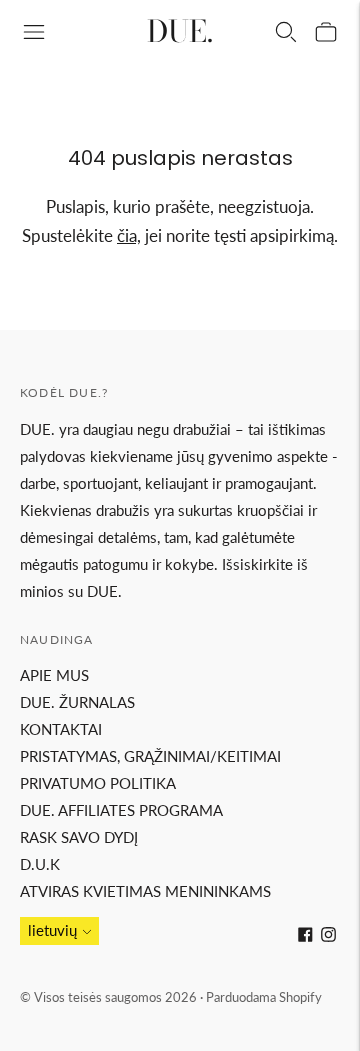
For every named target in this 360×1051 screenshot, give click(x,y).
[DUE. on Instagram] (328, 936)
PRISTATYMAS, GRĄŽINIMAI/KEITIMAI (150, 756)
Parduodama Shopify (264, 997)
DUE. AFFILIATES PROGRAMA (121, 810)
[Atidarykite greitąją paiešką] (286, 32)
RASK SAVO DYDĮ (79, 837)
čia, (129, 235)
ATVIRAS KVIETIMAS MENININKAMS (145, 891)
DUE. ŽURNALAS (77, 702)
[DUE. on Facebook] (305, 936)
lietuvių (52, 930)
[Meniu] (34, 32)
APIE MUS (54, 675)
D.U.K (40, 864)
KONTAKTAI (61, 729)
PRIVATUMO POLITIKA (98, 783)
